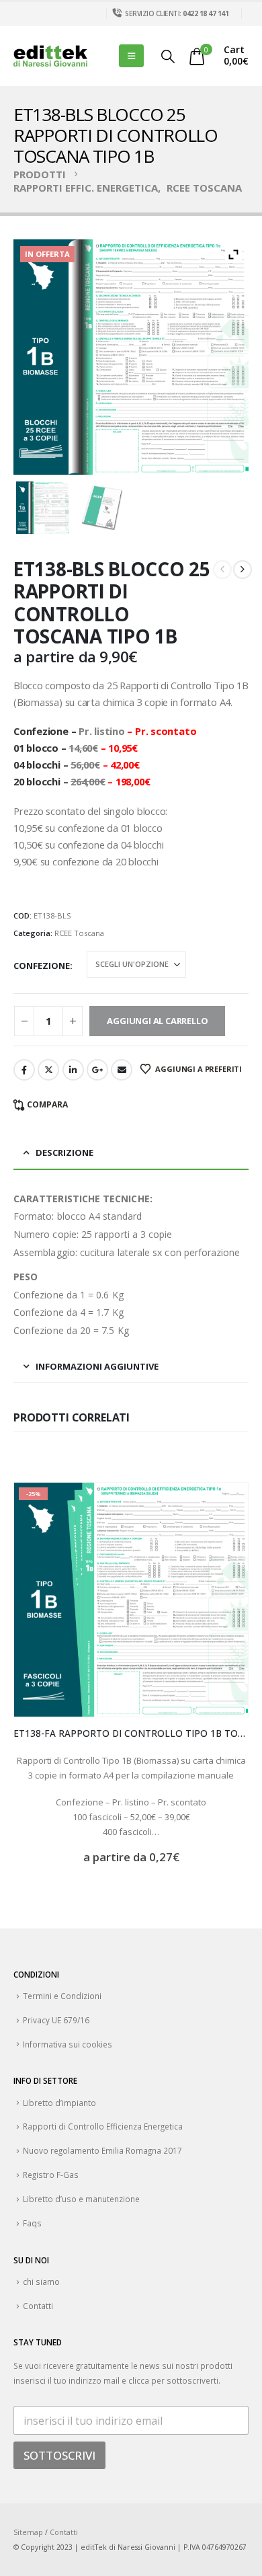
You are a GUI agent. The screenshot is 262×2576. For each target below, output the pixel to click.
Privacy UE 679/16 (56, 2020)
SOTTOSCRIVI (59, 2455)
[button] (131, 56)
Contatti (38, 2306)
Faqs (32, 2223)
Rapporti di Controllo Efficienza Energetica (103, 2126)
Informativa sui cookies (68, 2044)
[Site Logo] (50, 56)
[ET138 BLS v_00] (43, 508)
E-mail (122, 1070)
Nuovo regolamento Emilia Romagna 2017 (102, 2150)
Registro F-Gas (51, 2175)
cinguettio (48, 1070)
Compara (47, 1104)
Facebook (24, 1070)
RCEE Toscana (79, 933)
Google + (97, 1070)
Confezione (42, 966)
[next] (243, 570)
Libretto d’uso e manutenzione (81, 2199)
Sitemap (28, 2532)
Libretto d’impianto (59, 2103)
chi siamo (41, 2281)
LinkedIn (73, 1070)
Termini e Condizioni (62, 1996)
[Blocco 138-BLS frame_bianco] (102, 508)
